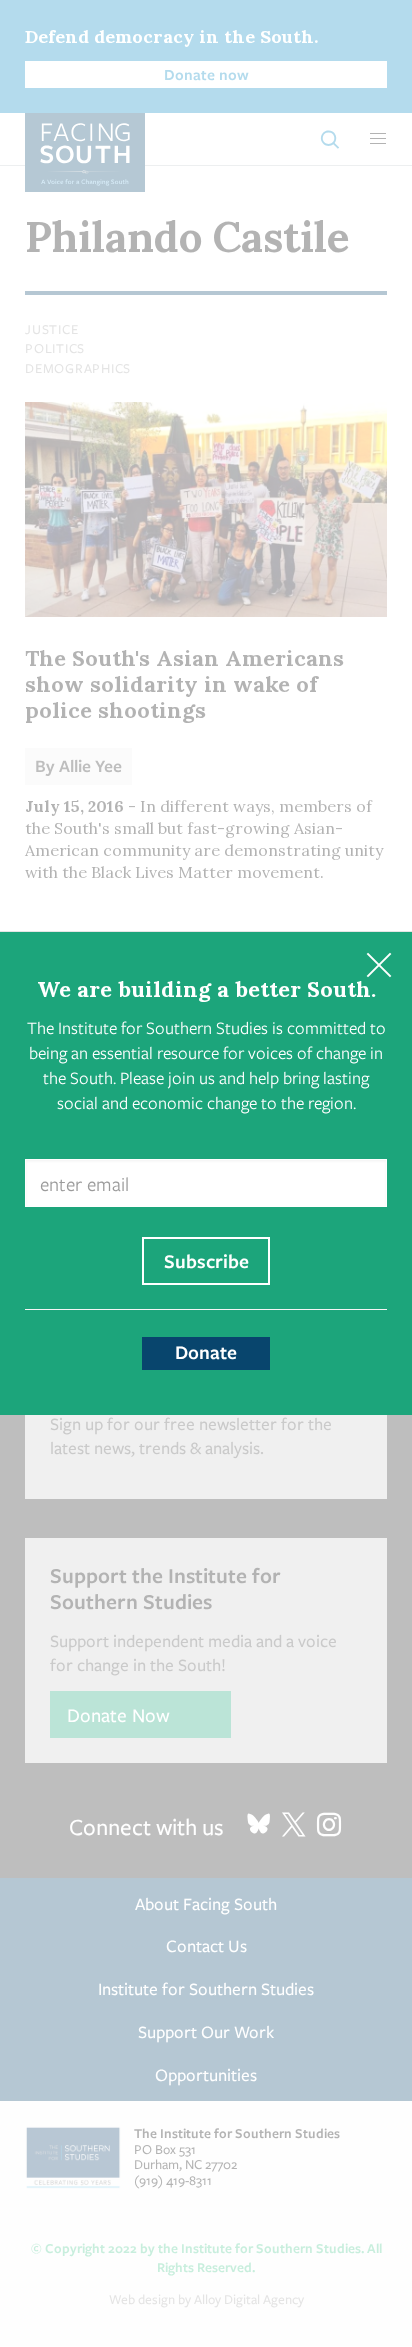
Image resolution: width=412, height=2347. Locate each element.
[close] (378, 965)
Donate (206, 1352)
